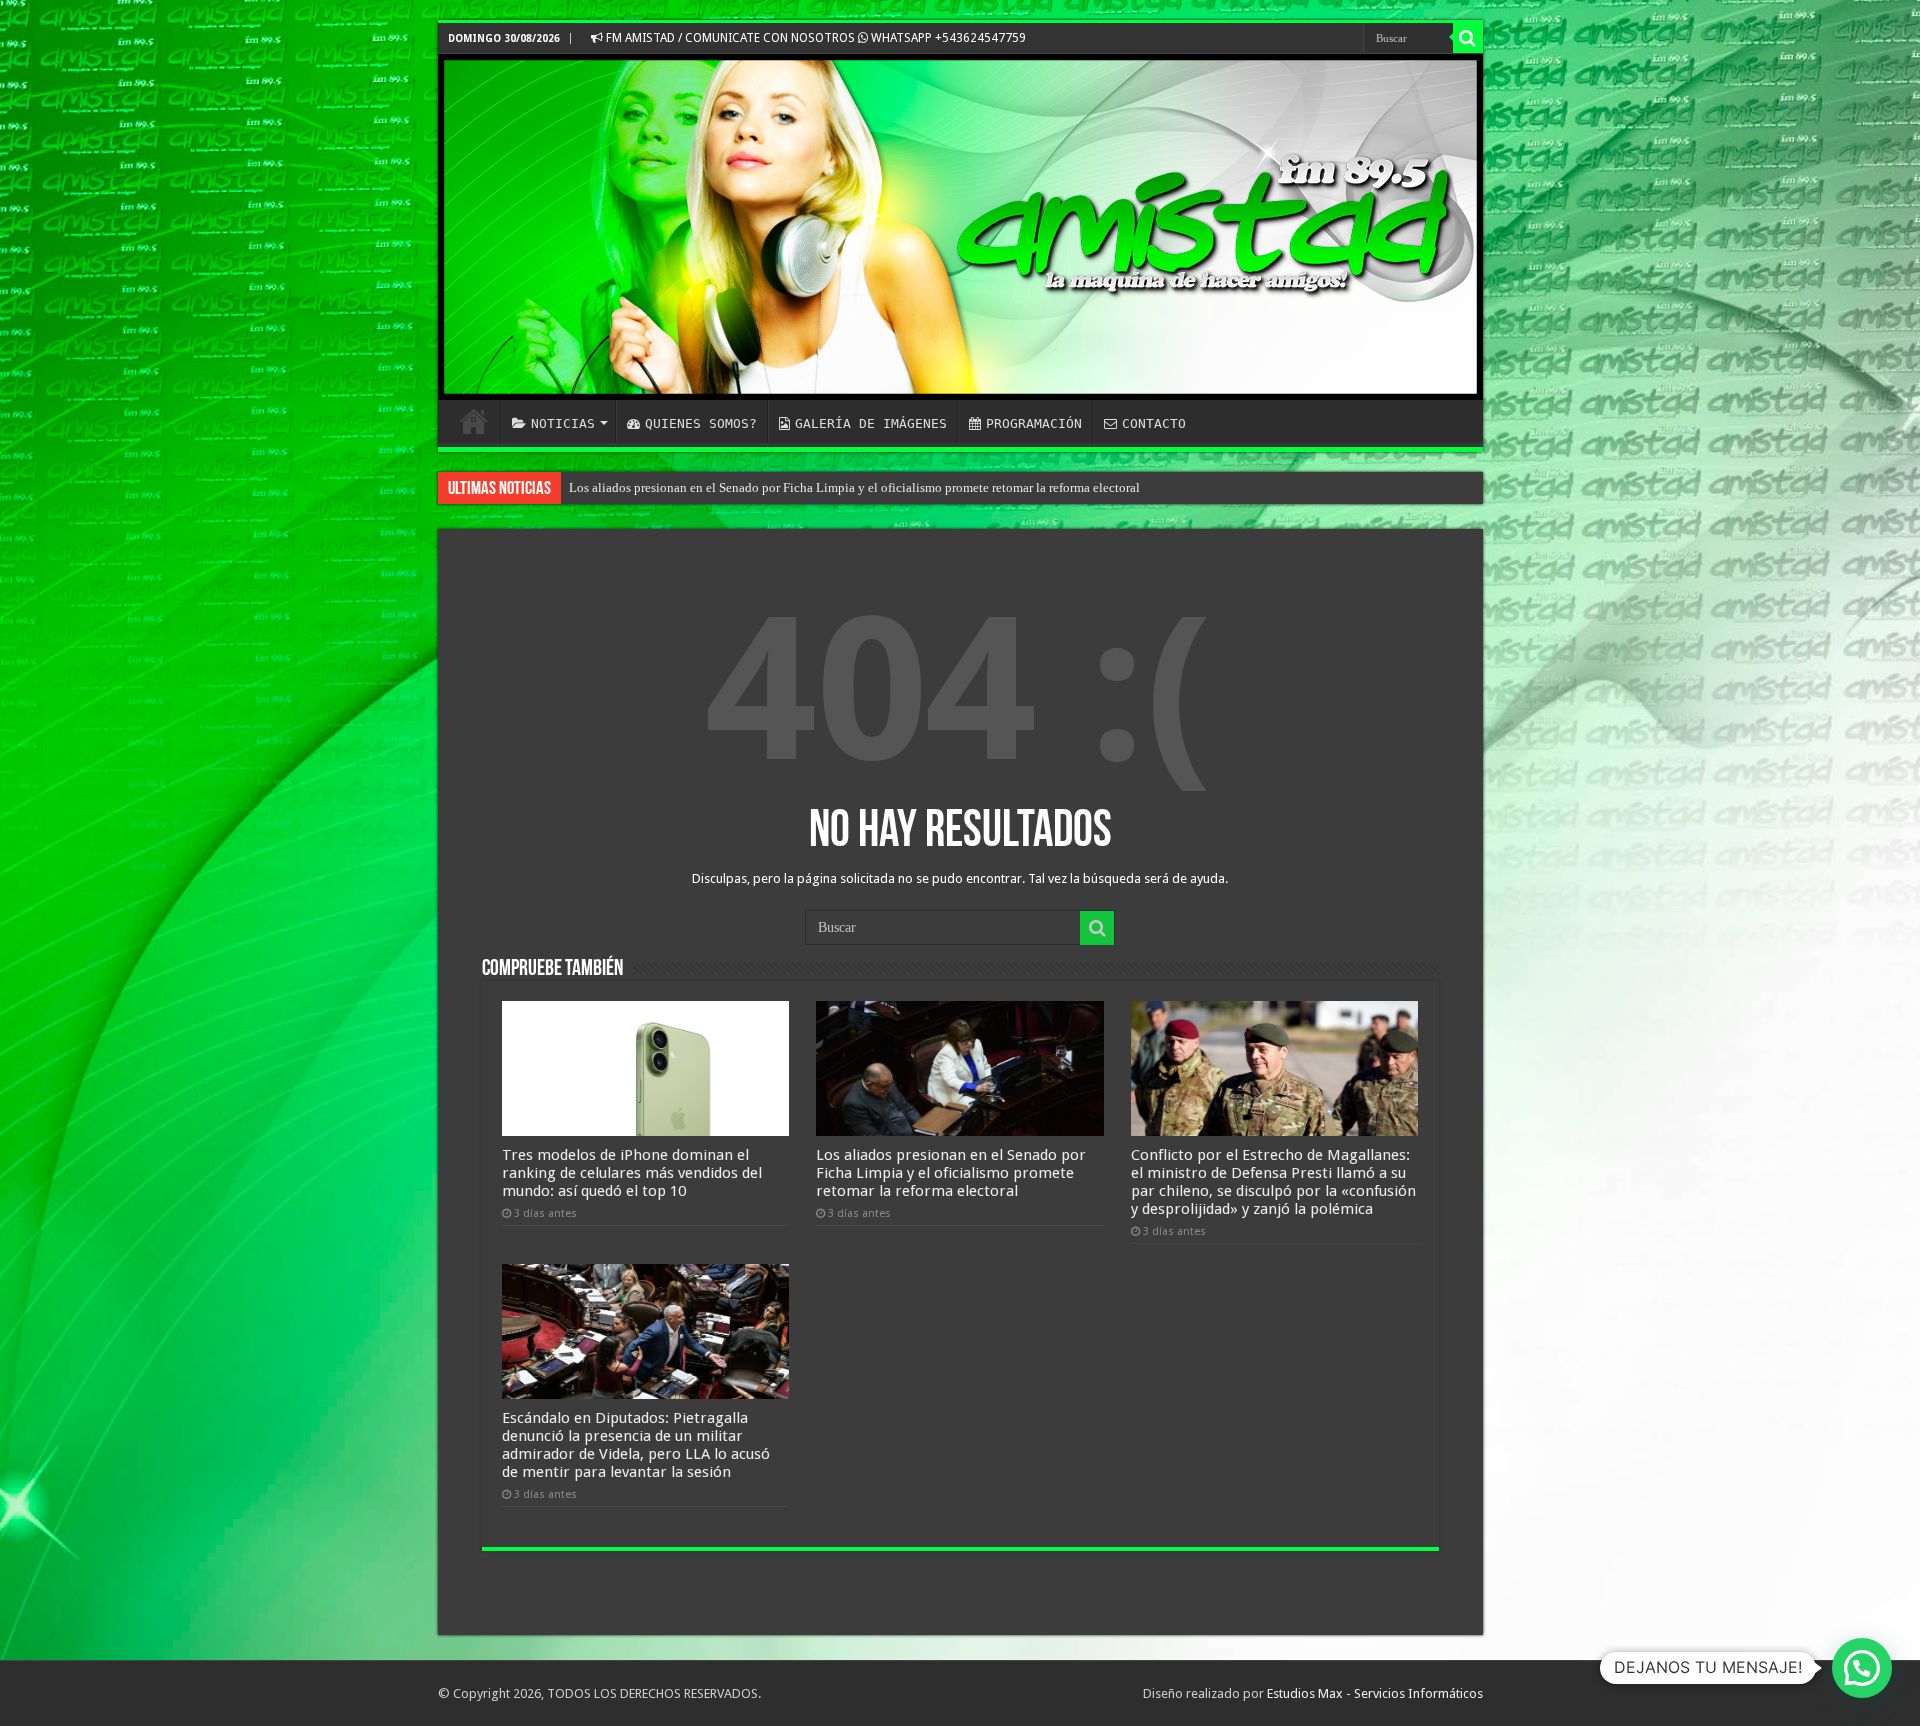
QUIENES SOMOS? (701, 423)
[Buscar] (1468, 38)
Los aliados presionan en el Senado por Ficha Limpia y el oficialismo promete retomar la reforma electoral (854, 487)
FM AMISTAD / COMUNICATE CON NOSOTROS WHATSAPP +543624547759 (814, 38)
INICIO (474, 421)
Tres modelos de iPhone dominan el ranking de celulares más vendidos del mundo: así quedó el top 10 (632, 1173)
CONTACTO (1154, 423)
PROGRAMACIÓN (1034, 423)
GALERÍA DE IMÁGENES (871, 423)
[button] (1862, 1668)
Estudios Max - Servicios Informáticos (1375, 1693)
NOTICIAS (563, 423)
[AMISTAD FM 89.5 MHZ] (960, 227)
